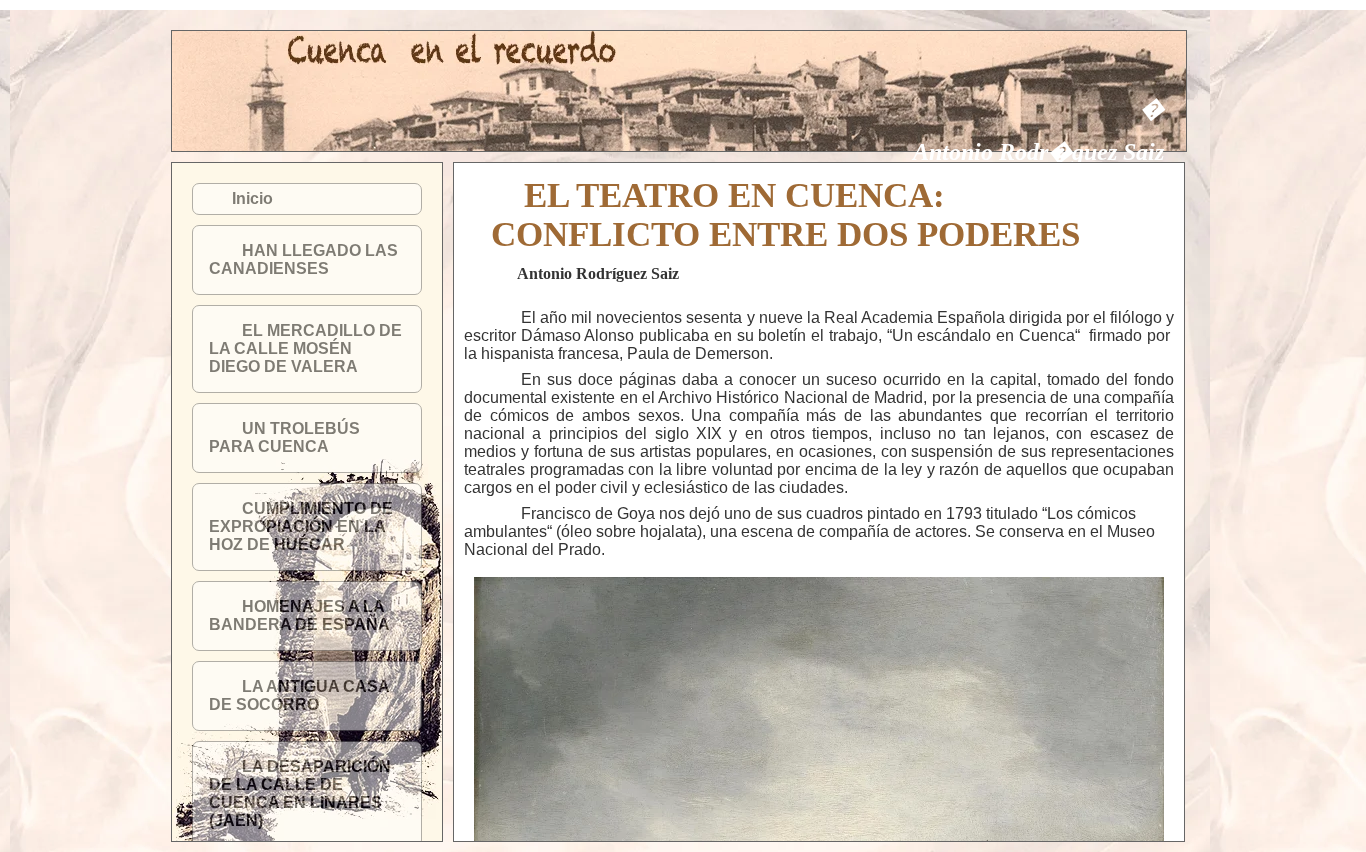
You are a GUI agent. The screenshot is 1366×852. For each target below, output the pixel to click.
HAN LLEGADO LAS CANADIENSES (303, 259)
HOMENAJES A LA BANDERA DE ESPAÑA (299, 615)
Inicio (252, 198)
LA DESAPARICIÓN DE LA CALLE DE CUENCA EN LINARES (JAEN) (300, 793)
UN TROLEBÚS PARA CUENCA (284, 437)
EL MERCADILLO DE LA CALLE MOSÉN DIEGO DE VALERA (305, 348)
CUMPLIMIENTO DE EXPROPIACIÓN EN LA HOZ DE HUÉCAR (301, 526)
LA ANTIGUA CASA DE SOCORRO (299, 695)
